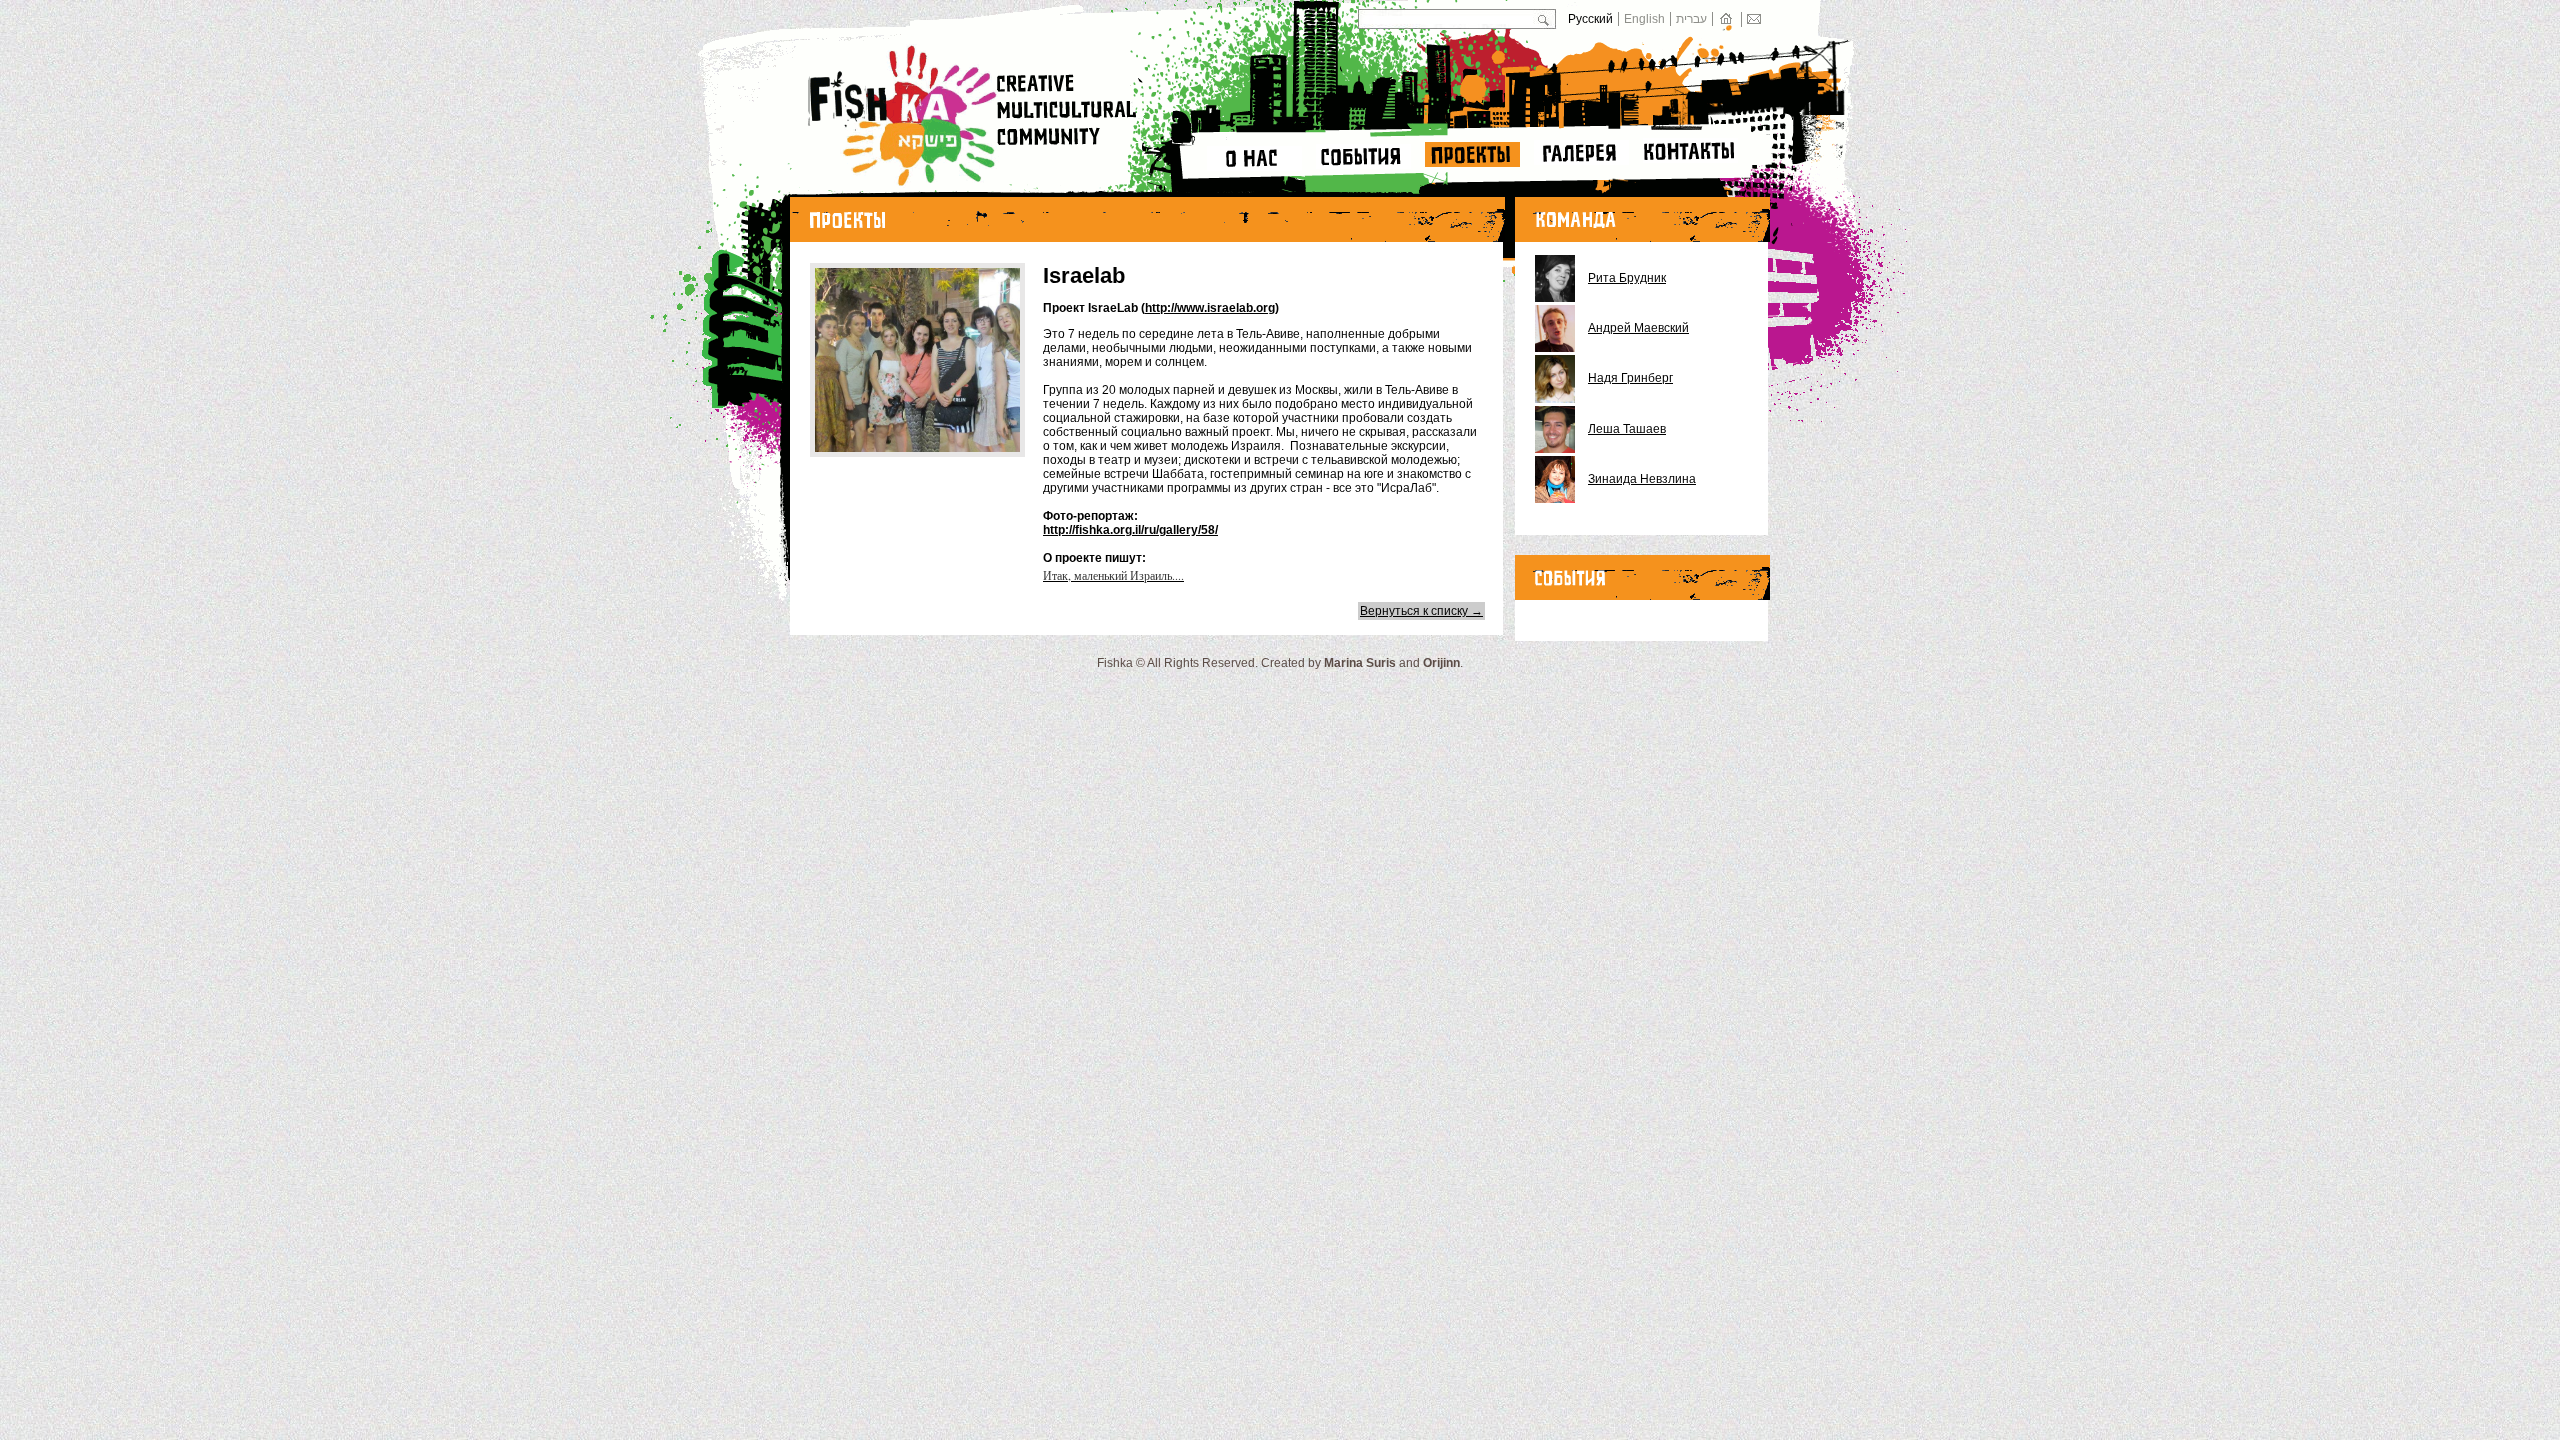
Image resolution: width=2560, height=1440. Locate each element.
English (1644, 19)
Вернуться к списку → (1421, 611)
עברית (1691, 19)
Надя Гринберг (1630, 378)
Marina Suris (1360, 663)
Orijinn (1441, 663)
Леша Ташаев (1627, 429)
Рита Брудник (1627, 278)
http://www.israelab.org (1210, 308)
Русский (1590, 19)
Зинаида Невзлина (1642, 479)
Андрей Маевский (1638, 328)
